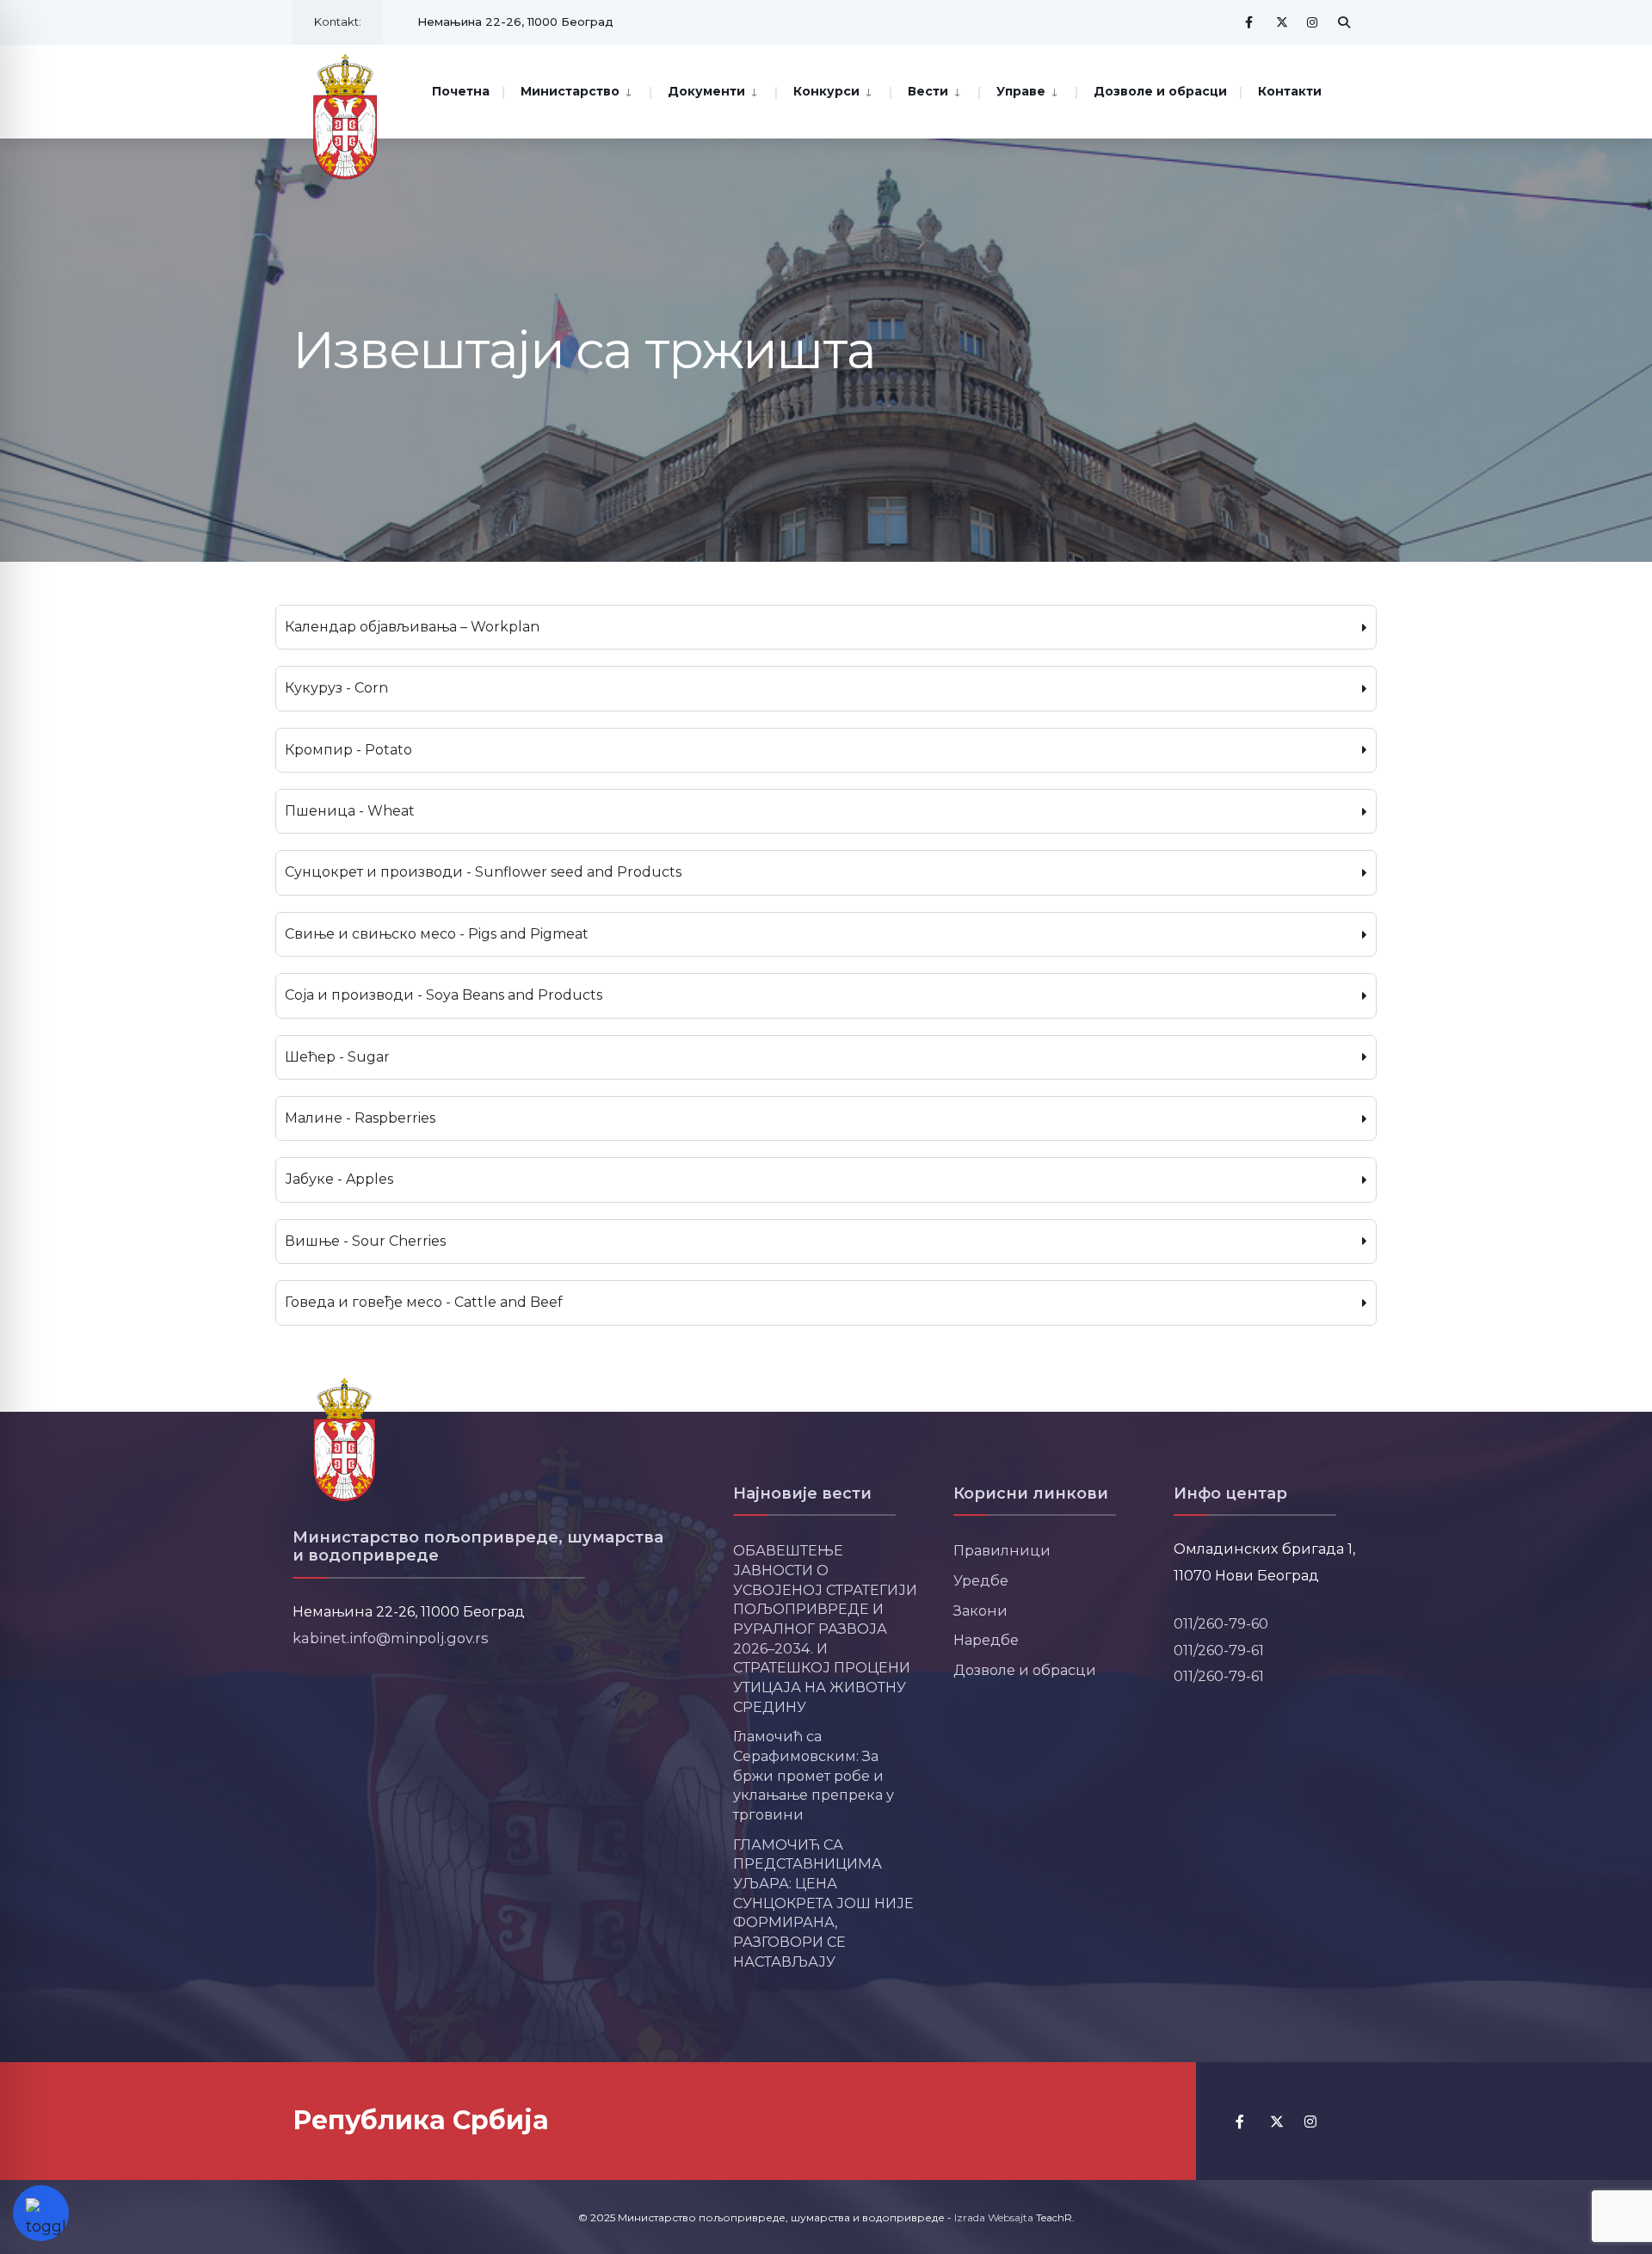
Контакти (1290, 91)
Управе (1021, 91)
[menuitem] (576, 90)
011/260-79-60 (1221, 1623)
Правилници (1002, 1550)
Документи (706, 91)
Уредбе (981, 1580)
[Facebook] (1251, 22)
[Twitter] (1282, 22)
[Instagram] (1313, 22)
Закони (980, 1610)
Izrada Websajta (994, 2217)
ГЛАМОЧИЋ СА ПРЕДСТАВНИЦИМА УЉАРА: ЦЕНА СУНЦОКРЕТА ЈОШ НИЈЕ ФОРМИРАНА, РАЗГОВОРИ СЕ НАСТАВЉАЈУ (823, 1903)
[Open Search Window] (1344, 22)
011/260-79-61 (1219, 1650)
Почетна (461, 91)
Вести (928, 91)
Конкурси (826, 91)
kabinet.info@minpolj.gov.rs (391, 1638)
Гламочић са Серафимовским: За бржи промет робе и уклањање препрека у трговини (814, 1775)
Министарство (570, 91)
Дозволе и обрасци (1160, 91)
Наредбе (986, 1640)
